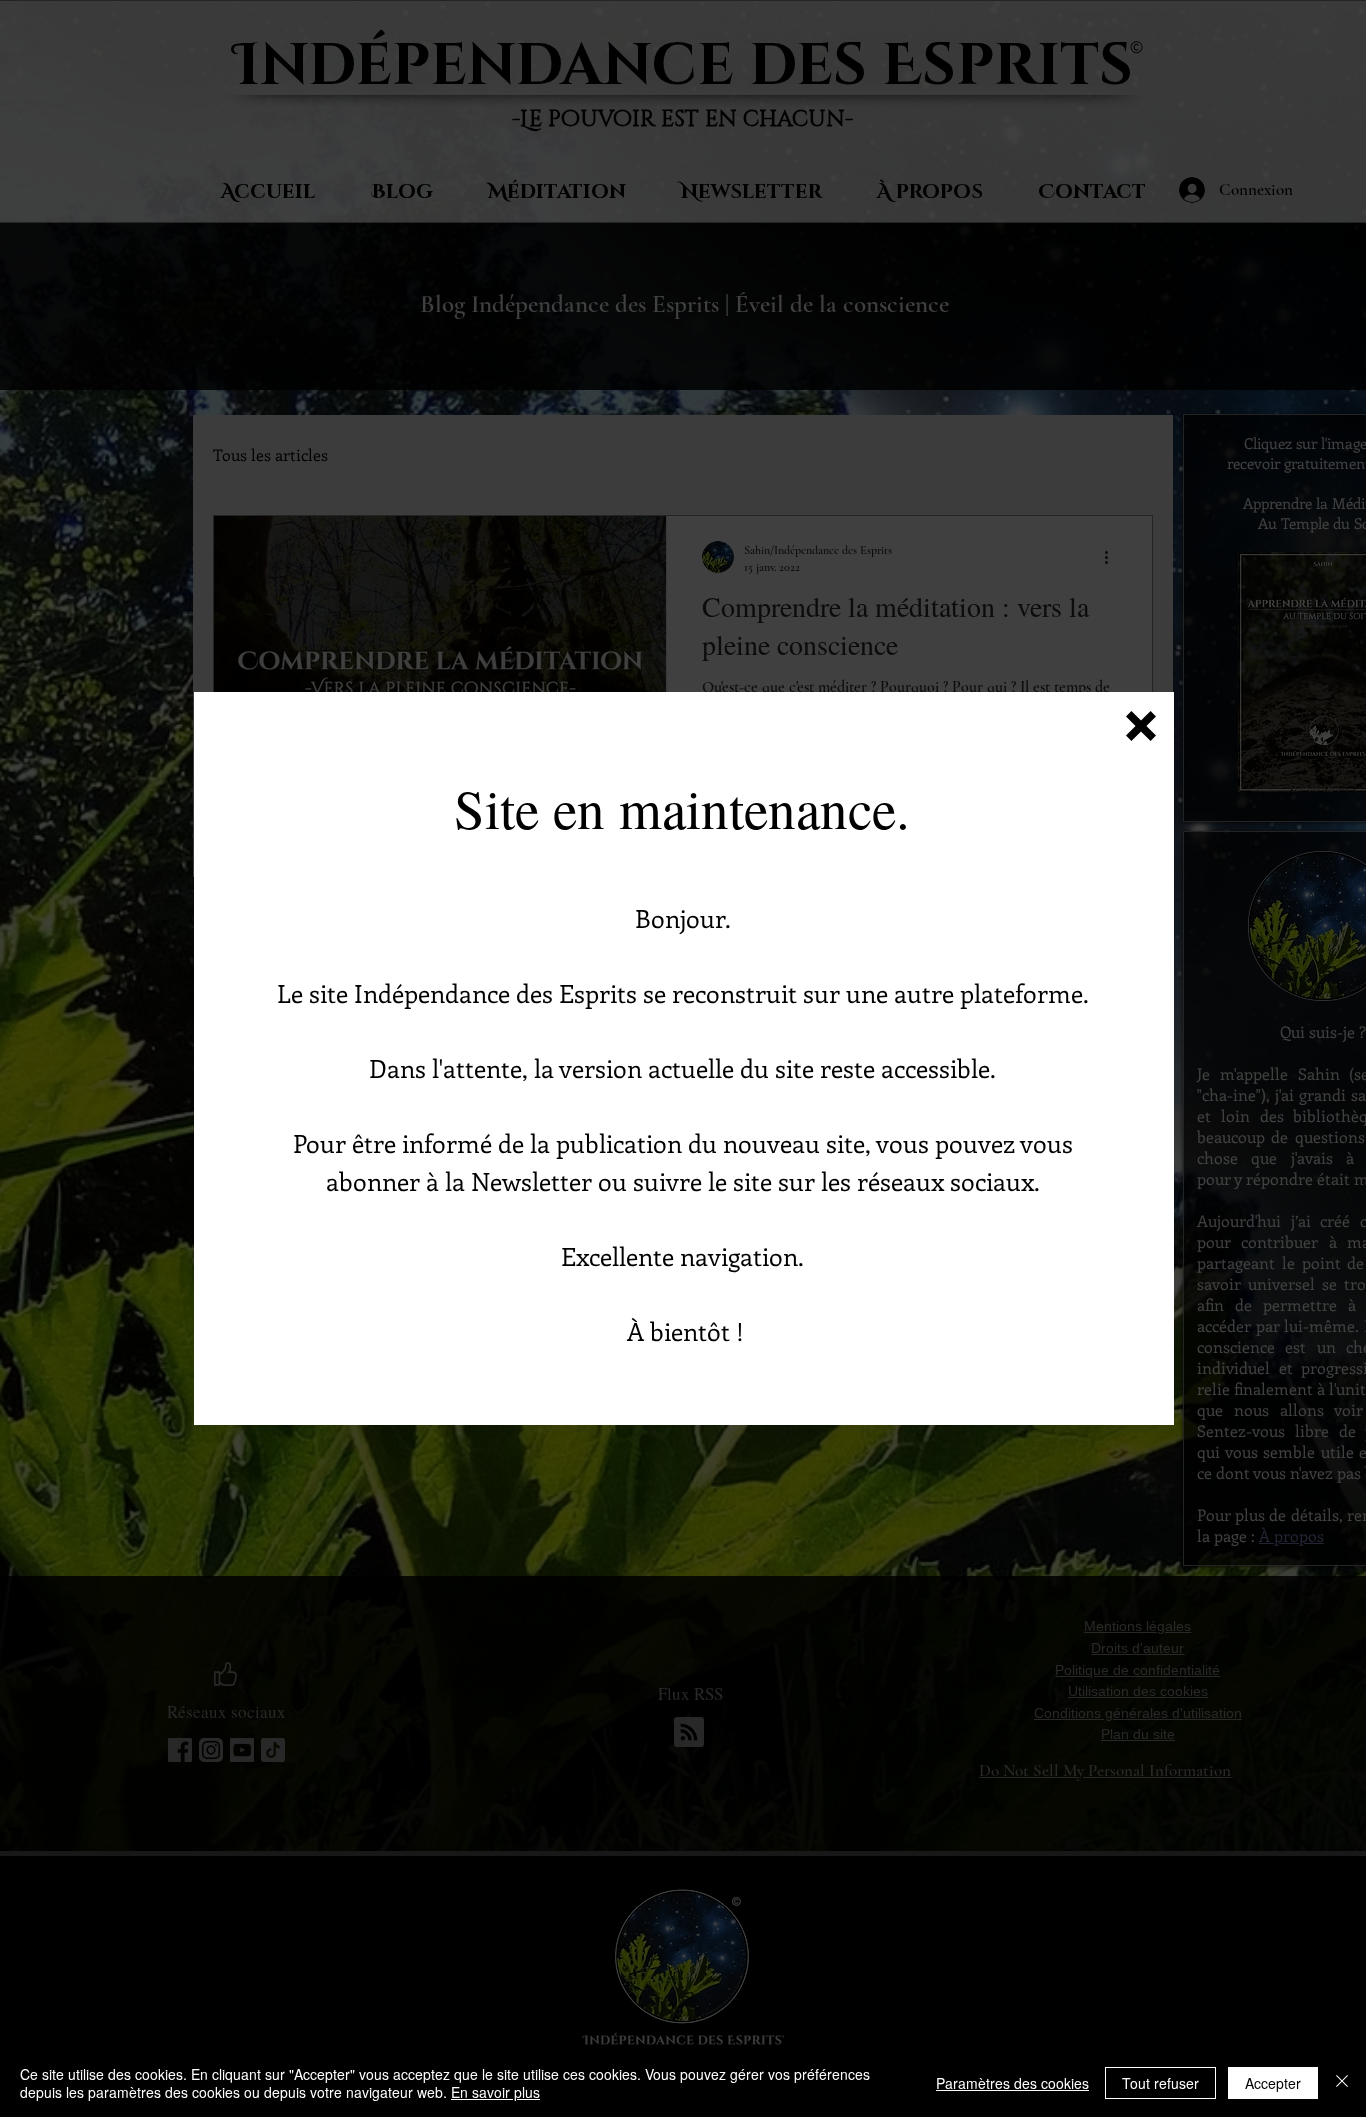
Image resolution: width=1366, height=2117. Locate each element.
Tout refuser (1160, 2083)
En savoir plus (495, 2092)
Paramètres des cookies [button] (1012, 2083)
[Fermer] (1342, 2083)
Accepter (1273, 2083)
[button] (1141, 726)
